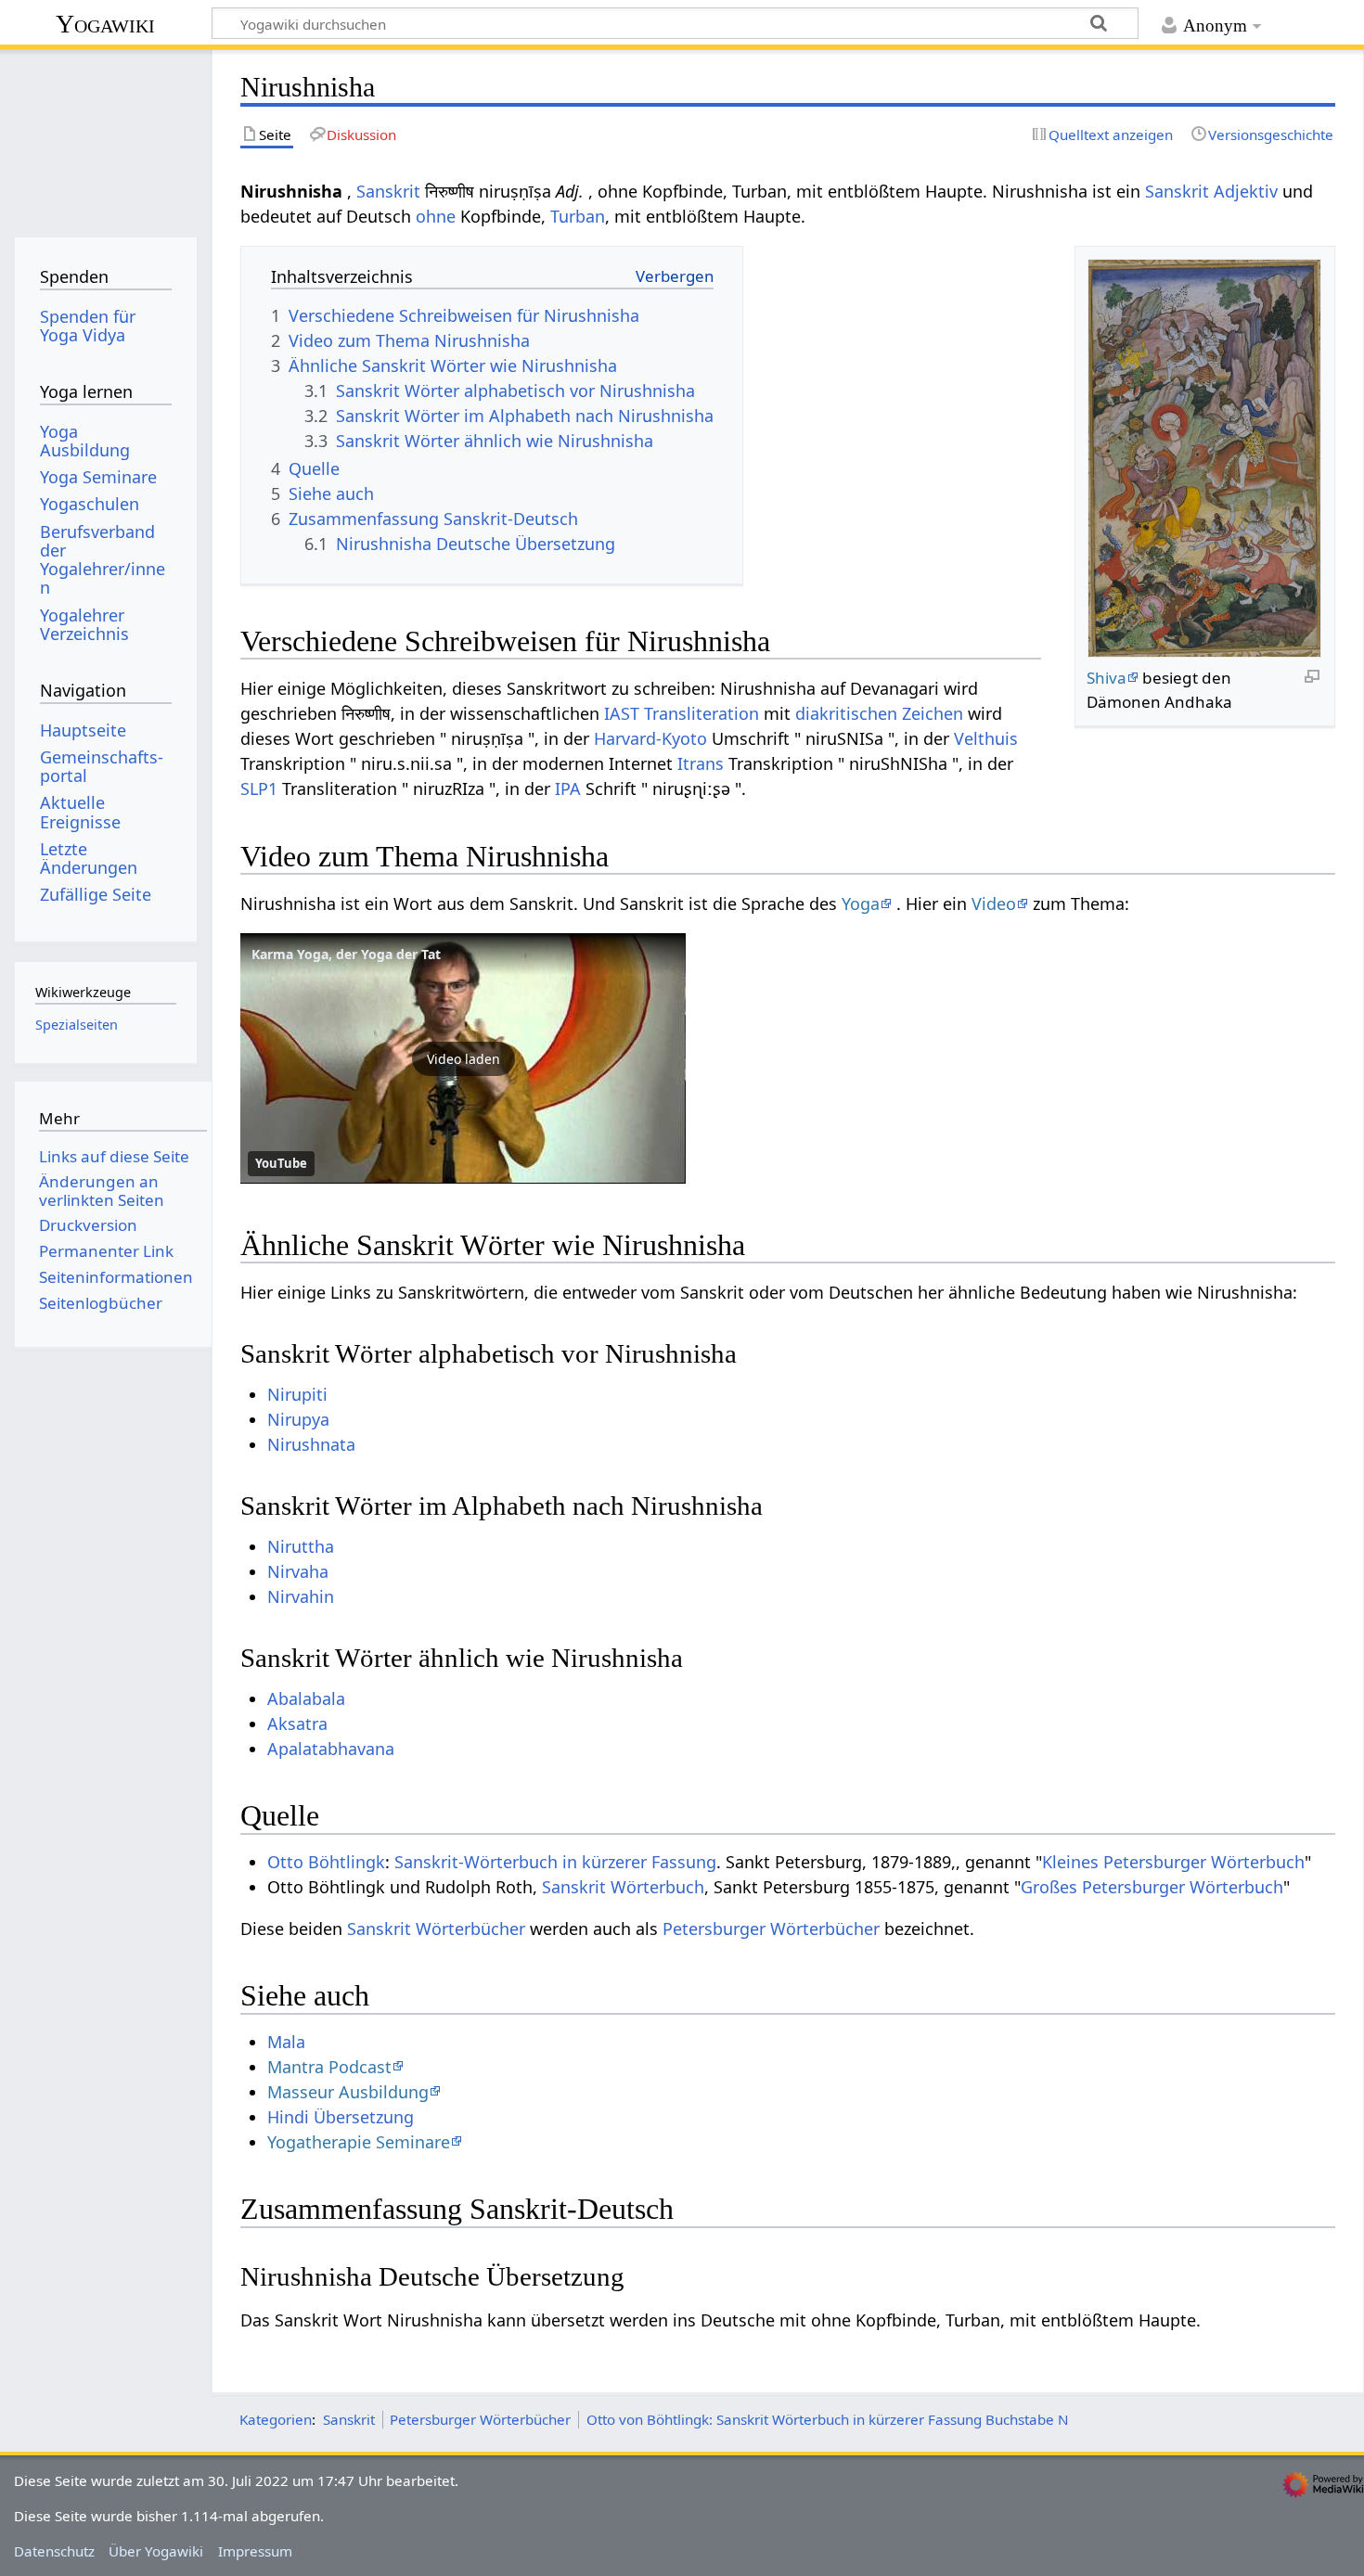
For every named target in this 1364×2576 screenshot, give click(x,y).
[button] (463, 1058)
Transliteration (701, 713)
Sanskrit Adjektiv (1211, 191)
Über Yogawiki (156, 2551)
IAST (622, 713)
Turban (578, 216)
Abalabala (306, 1698)
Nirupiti (297, 1394)
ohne (436, 216)
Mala (286, 2042)
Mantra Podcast (329, 2067)
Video (994, 904)
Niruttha (301, 1546)
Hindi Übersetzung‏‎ (341, 2117)
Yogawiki (105, 24)
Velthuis (986, 738)
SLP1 (259, 788)
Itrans (701, 763)
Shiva (1107, 678)
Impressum (255, 2551)
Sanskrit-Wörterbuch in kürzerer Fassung (555, 1862)
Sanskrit (388, 191)
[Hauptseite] (105, 137)
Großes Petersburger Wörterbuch (1152, 1887)
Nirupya (298, 1419)
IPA (568, 788)
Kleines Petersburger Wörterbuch (1173, 1862)
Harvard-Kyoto (650, 738)
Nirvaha (298, 1571)
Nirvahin (301, 1596)
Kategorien (276, 2419)
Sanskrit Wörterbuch (623, 1887)
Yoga (861, 904)
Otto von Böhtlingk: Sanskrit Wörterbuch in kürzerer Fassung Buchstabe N (828, 2419)
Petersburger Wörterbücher (771, 1929)
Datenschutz (54, 2551)
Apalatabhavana (331, 1749)
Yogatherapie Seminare (359, 2142)
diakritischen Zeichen (879, 713)
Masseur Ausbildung (348, 2092)
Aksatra (297, 1724)
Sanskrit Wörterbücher (436, 1929)
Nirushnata (311, 1444)
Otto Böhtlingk (326, 1862)
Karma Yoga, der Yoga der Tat (346, 954)
